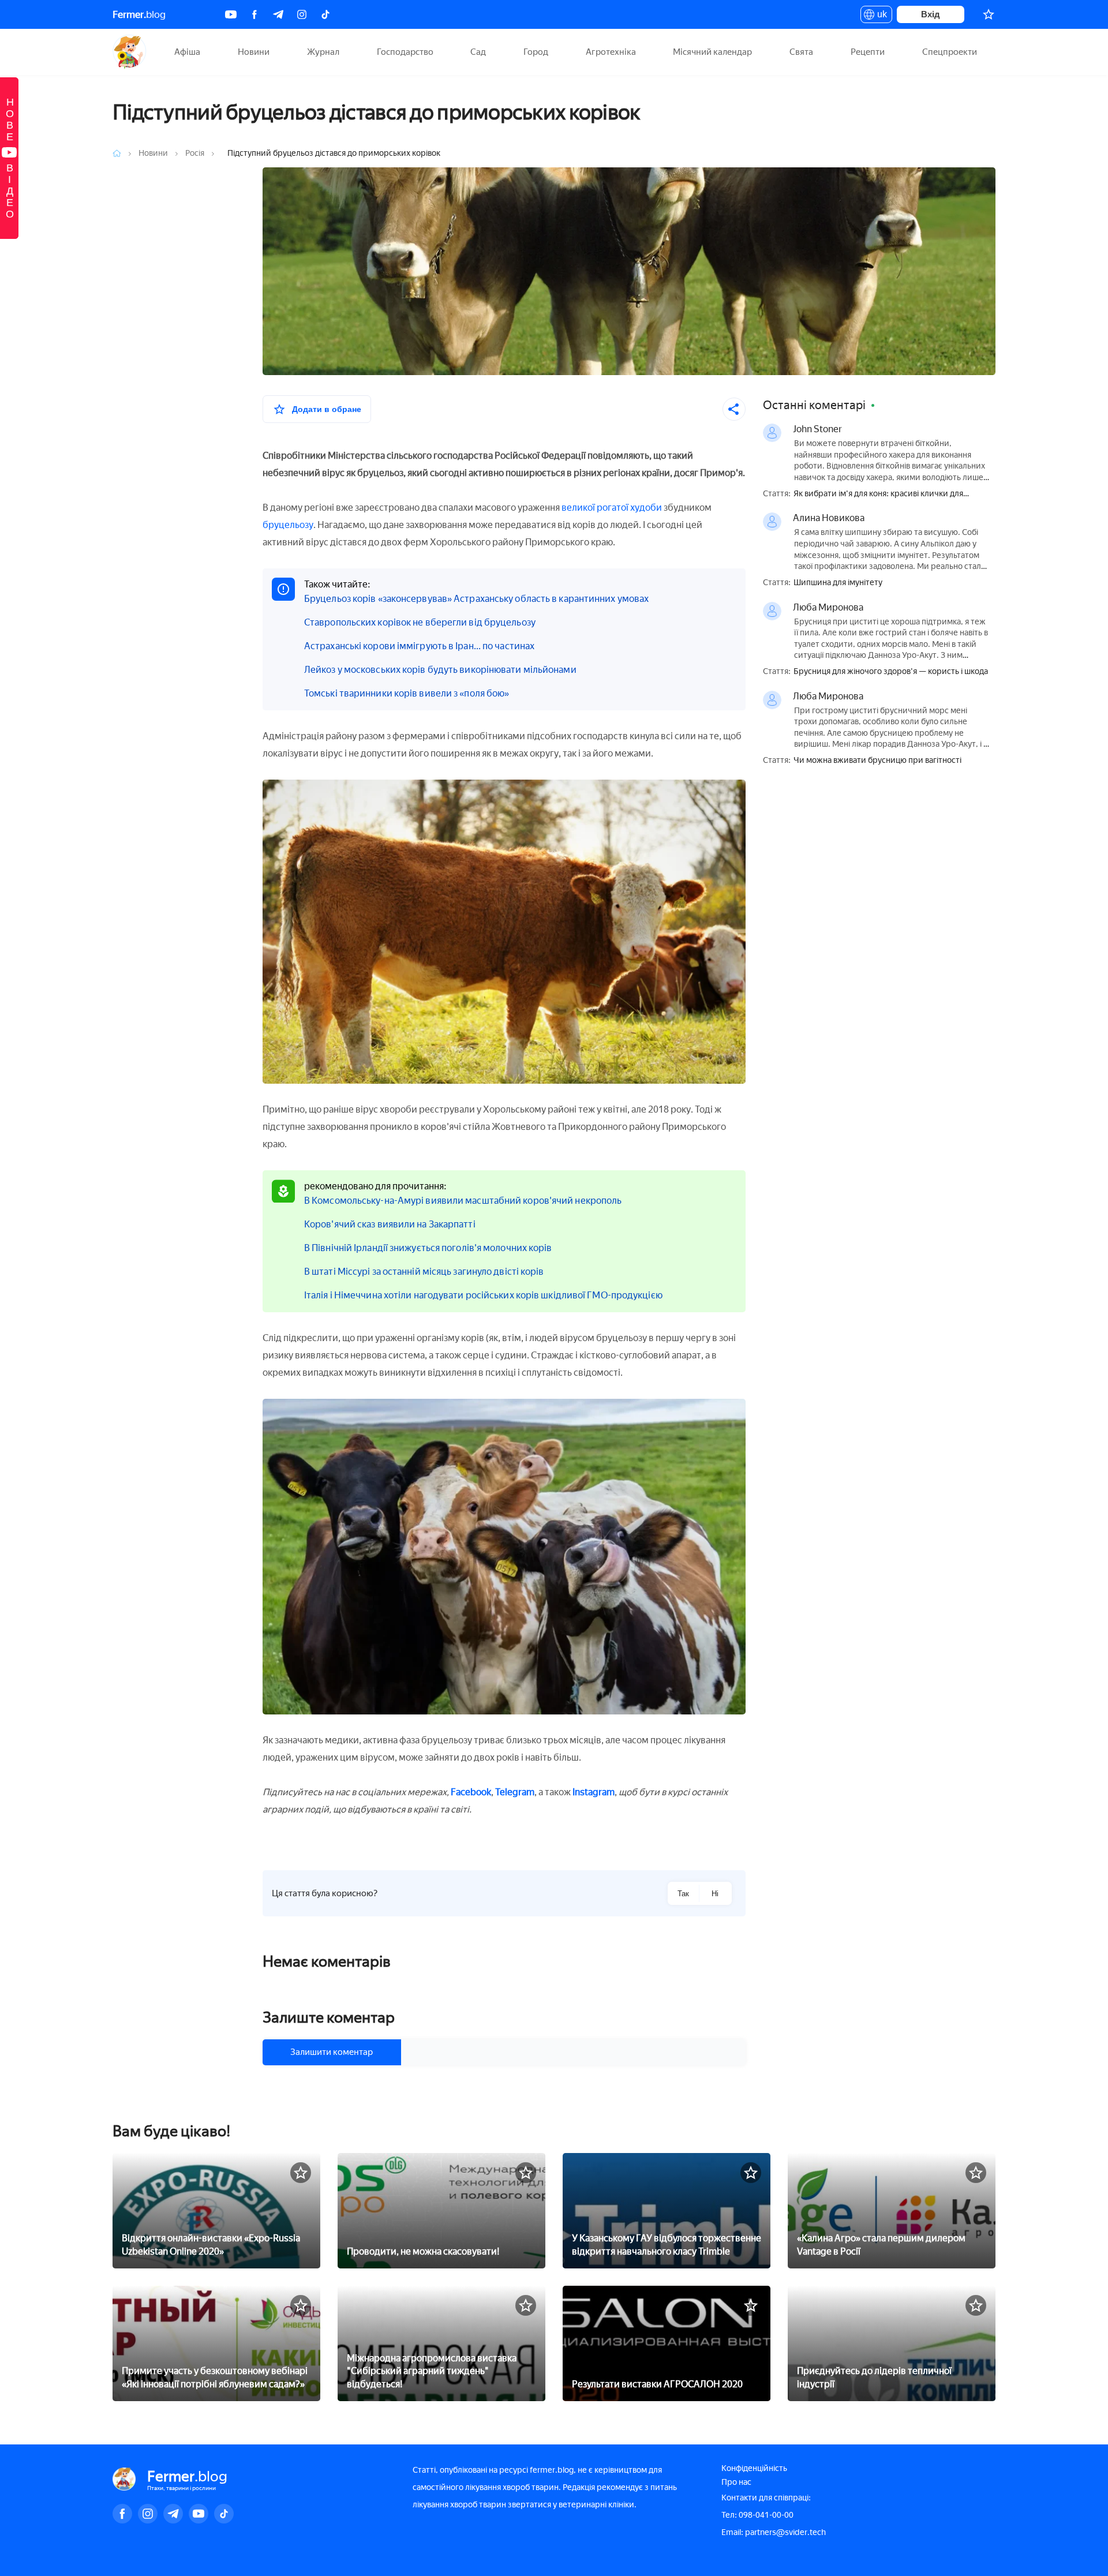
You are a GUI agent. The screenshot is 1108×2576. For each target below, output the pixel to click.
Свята (801, 52)
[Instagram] (302, 14)
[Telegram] (278, 14)
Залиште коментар (329, 2017)
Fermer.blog (130, 52)
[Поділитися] (734, 409)
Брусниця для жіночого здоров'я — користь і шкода (891, 672)
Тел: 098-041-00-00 (757, 2515)
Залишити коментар (332, 2052)
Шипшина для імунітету (838, 583)
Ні (715, 1894)
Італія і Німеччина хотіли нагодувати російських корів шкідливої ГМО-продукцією (483, 1295)
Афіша (187, 52)
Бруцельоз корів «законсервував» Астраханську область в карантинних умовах (476, 599)
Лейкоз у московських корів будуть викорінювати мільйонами (440, 670)
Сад (478, 52)
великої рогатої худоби (612, 508)
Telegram (515, 1792)
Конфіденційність (754, 2468)
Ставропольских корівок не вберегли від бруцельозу (420, 622)
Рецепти (868, 52)
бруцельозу (288, 525)
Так (683, 1894)
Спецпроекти (950, 52)
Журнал (323, 52)
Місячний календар (712, 52)
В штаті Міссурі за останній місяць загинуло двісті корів (424, 1272)
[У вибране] (301, 2173)
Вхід (931, 14)
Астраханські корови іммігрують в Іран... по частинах (419, 646)
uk (879, 16)
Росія (196, 153)
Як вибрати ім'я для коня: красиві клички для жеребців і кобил (878, 494)
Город (536, 52)
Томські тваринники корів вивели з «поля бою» (407, 693)
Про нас (736, 2482)
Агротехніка (611, 52)
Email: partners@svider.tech (774, 2532)
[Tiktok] (325, 14)
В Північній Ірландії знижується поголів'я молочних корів (428, 1248)
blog (139, 14)
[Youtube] (231, 14)
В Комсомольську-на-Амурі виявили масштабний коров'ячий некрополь (463, 1201)
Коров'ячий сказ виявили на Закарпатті (390, 1224)
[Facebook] (254, 14)
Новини (254, 52)
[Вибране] (989, 14)
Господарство (405, 52)
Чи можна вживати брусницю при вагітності (877, 761)
